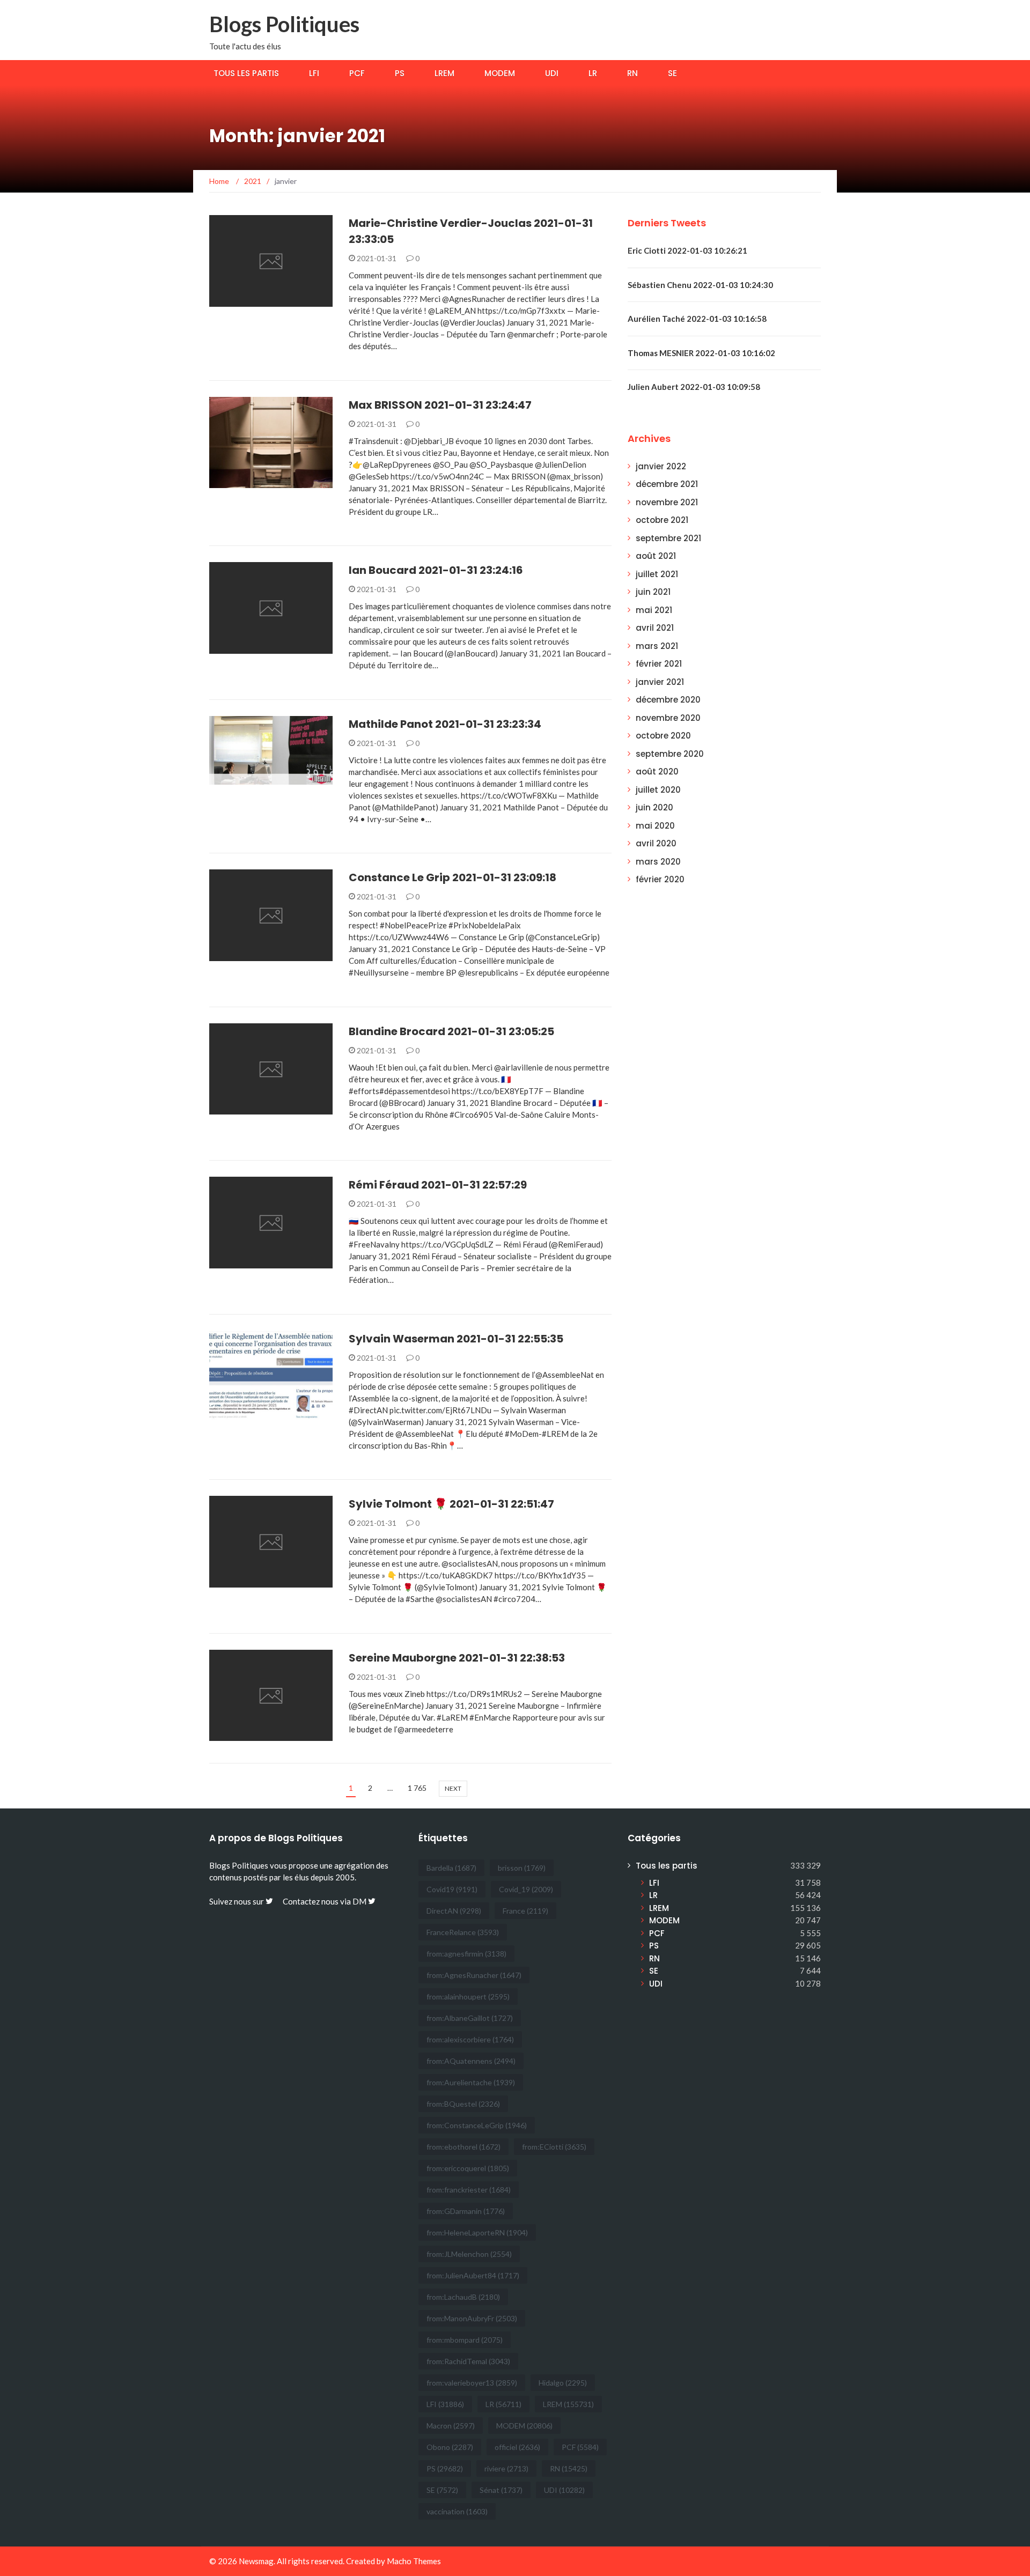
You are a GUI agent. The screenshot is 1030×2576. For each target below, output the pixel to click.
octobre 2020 (663, 736)
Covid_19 (526, 1889)
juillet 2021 (657, 574)
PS (400, 73)
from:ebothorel (464, 2147)
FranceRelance (463, 1932)
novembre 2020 (668, 718)
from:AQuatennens (471, 2061)
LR (593, 73)
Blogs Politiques (284, 24)
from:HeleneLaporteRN (477, 2232)
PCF (357, 73)
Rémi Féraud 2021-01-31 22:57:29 (438, 1185)
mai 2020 (655, 826)
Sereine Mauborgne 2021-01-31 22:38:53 (457, 1658)
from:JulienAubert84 (473, 2275)
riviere (506, 2468)
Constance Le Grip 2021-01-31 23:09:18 (453, 877)
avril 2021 (655, 628)
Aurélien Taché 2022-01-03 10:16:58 (697, 319)
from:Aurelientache (471, 2082)
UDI (552, 73)
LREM (444, 73)
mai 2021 (654, 610)
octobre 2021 (662, 520)
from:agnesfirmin (466, 1954)
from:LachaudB (463, 2297)
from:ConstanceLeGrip (477, 2125)
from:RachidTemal (468, 2361)
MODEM (500, 73)
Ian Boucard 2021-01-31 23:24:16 (436, 570)
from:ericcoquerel (468, 2168)
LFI (314, 73)
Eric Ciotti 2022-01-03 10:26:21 (687, 250)
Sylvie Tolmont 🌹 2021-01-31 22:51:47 (451, 1504)
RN (632, 73)
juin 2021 (653, 592)
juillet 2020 (658, 790)
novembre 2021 (667, 502)
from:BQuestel (463, 2104)
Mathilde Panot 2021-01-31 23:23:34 (445, 724)
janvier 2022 (661, 466)
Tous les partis (246, 73)
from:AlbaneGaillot (470, 2018)
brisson (522, 1868)
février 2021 (659, 664)
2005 (345, 1877)
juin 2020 (654, 807)
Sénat (501, 2490)
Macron (451, 2426)
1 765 (417, 1788)
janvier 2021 (660, 682)
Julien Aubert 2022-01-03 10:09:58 (694, 387)
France (525, 1911)
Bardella (451, 1868)
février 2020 (660, 879)
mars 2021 (657, 646)
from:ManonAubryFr (472, 2318)
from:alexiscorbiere (470, 2039)
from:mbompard (465, 2340)
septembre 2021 (668, 538)
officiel (517, 2447)
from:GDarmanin (466, 2211)
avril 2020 (656, 843)
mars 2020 (658, 862)
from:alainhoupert (468, 1996)
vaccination (457, 2511)
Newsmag (256, 2561)
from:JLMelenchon (469, 2254)
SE (672, 73)
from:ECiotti (554, 2147)
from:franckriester (469, 2190)
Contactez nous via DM (325, 1901)
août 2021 (656, 556)
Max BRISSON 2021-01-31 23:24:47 (440, 405)
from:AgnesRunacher (474, 1975)
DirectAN (454, 1911)
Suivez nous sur (237, 1901)
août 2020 (657, 772)
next (453, 1788)
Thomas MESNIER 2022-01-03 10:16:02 (701, 353)
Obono (450, 2447)
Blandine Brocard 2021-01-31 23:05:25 (451, 1031)
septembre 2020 (670, 754)
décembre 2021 (667, 484)
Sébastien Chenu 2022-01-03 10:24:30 (700, 285)
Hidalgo (563, 2383)
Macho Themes (414, 2561)
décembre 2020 (668, 700)
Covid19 (452, 1889)
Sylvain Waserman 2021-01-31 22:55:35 (456, 1339)
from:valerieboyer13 (472, 2383)
